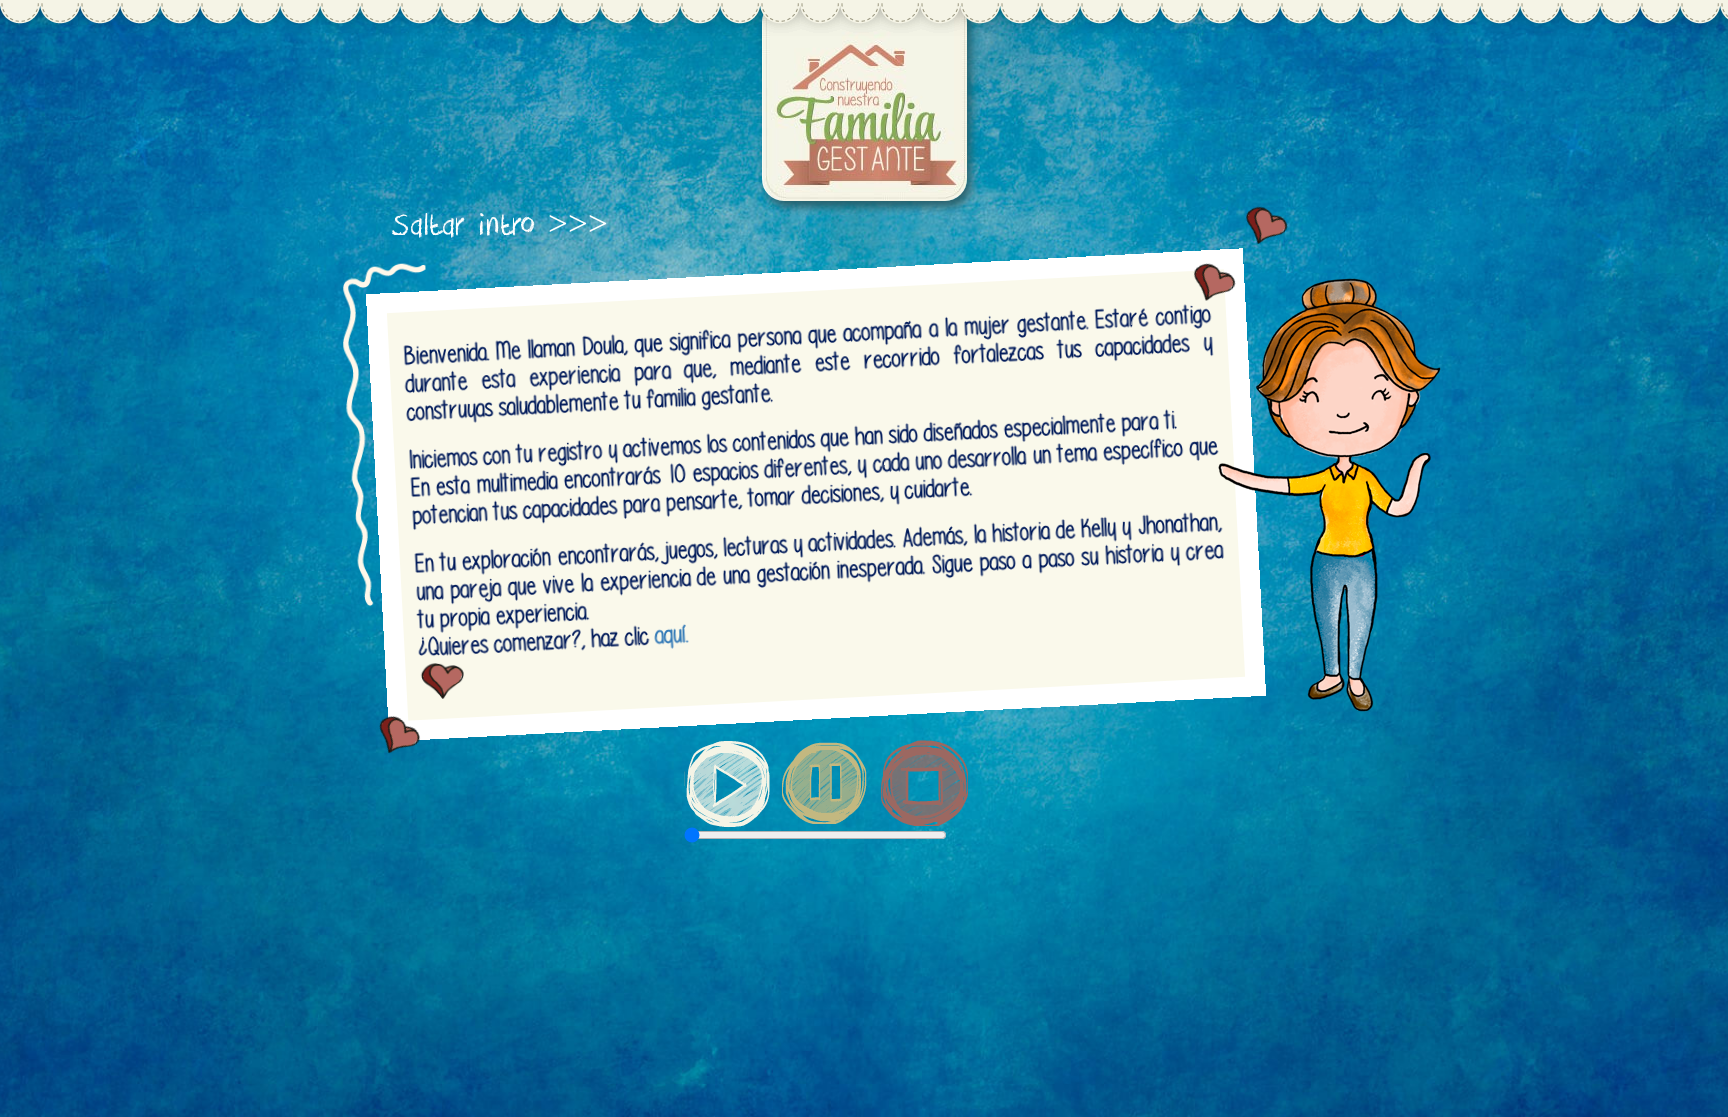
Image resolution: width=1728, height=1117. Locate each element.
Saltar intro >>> (500, 225)
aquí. (671, 635)
